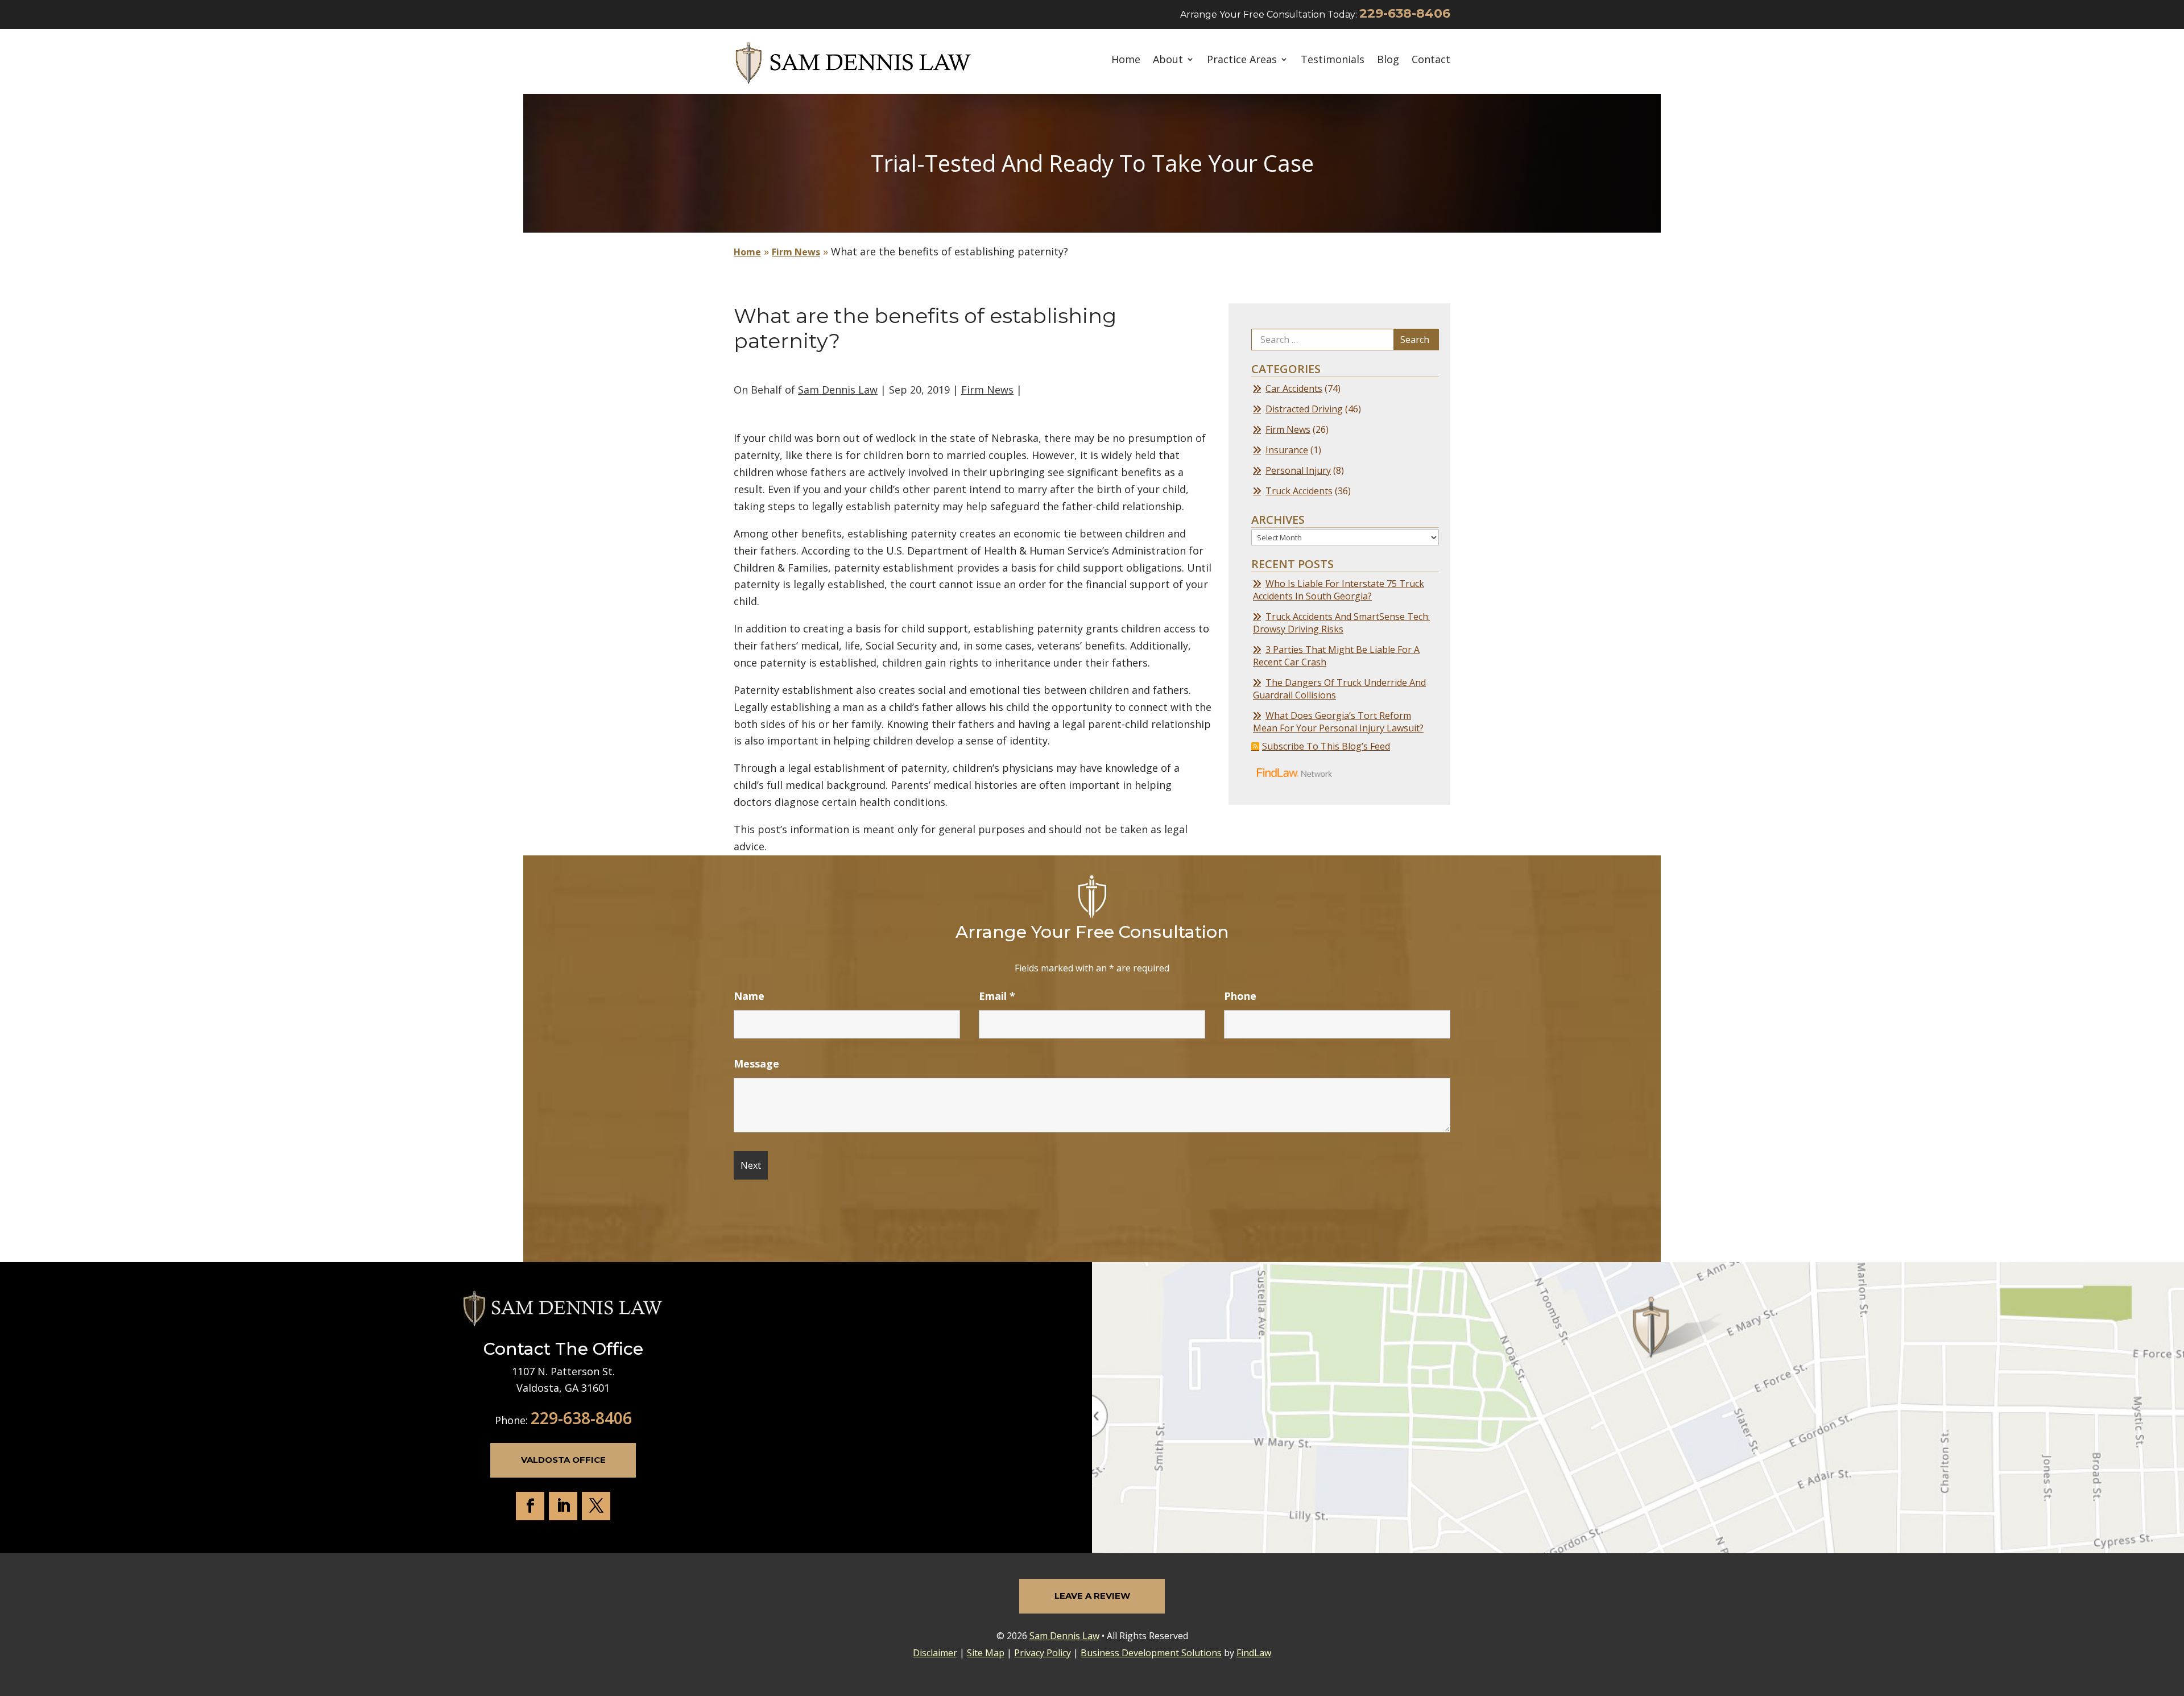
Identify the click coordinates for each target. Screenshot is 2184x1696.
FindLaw (1254, 1653)
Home (1126, 60)
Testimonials (1333, 60)
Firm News (987, 390)
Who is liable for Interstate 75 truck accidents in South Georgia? (1339, 590)
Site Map (986, 1653)
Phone (1240, 996)
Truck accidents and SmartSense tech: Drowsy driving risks (1341, 623)
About (1168, 60)
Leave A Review (1092, 1596)
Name (749, 996)
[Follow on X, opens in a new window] (596, 1506)
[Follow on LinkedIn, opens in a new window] (563, 1506)
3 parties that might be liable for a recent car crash (1336, 656)
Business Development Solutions (1151, 1653)
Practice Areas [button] (1242, 60)
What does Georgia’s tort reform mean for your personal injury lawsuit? (1338, 722)
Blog (1388, 60)
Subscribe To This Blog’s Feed (1326, 746)
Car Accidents (1294, 388)
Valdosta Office (563, 1460)
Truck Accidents (1299, 491)
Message (756, 1064)
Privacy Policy (1043, 1653)
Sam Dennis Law (838, 390)
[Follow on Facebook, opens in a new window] (530, 1506)
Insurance (1287, 450)
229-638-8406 (1405, 13)
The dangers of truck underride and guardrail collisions (1339, 689)
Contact (1431, 60)
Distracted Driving (1304, 409)
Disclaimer (935, 1653)
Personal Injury (1298, 470)
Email (997, 996)
